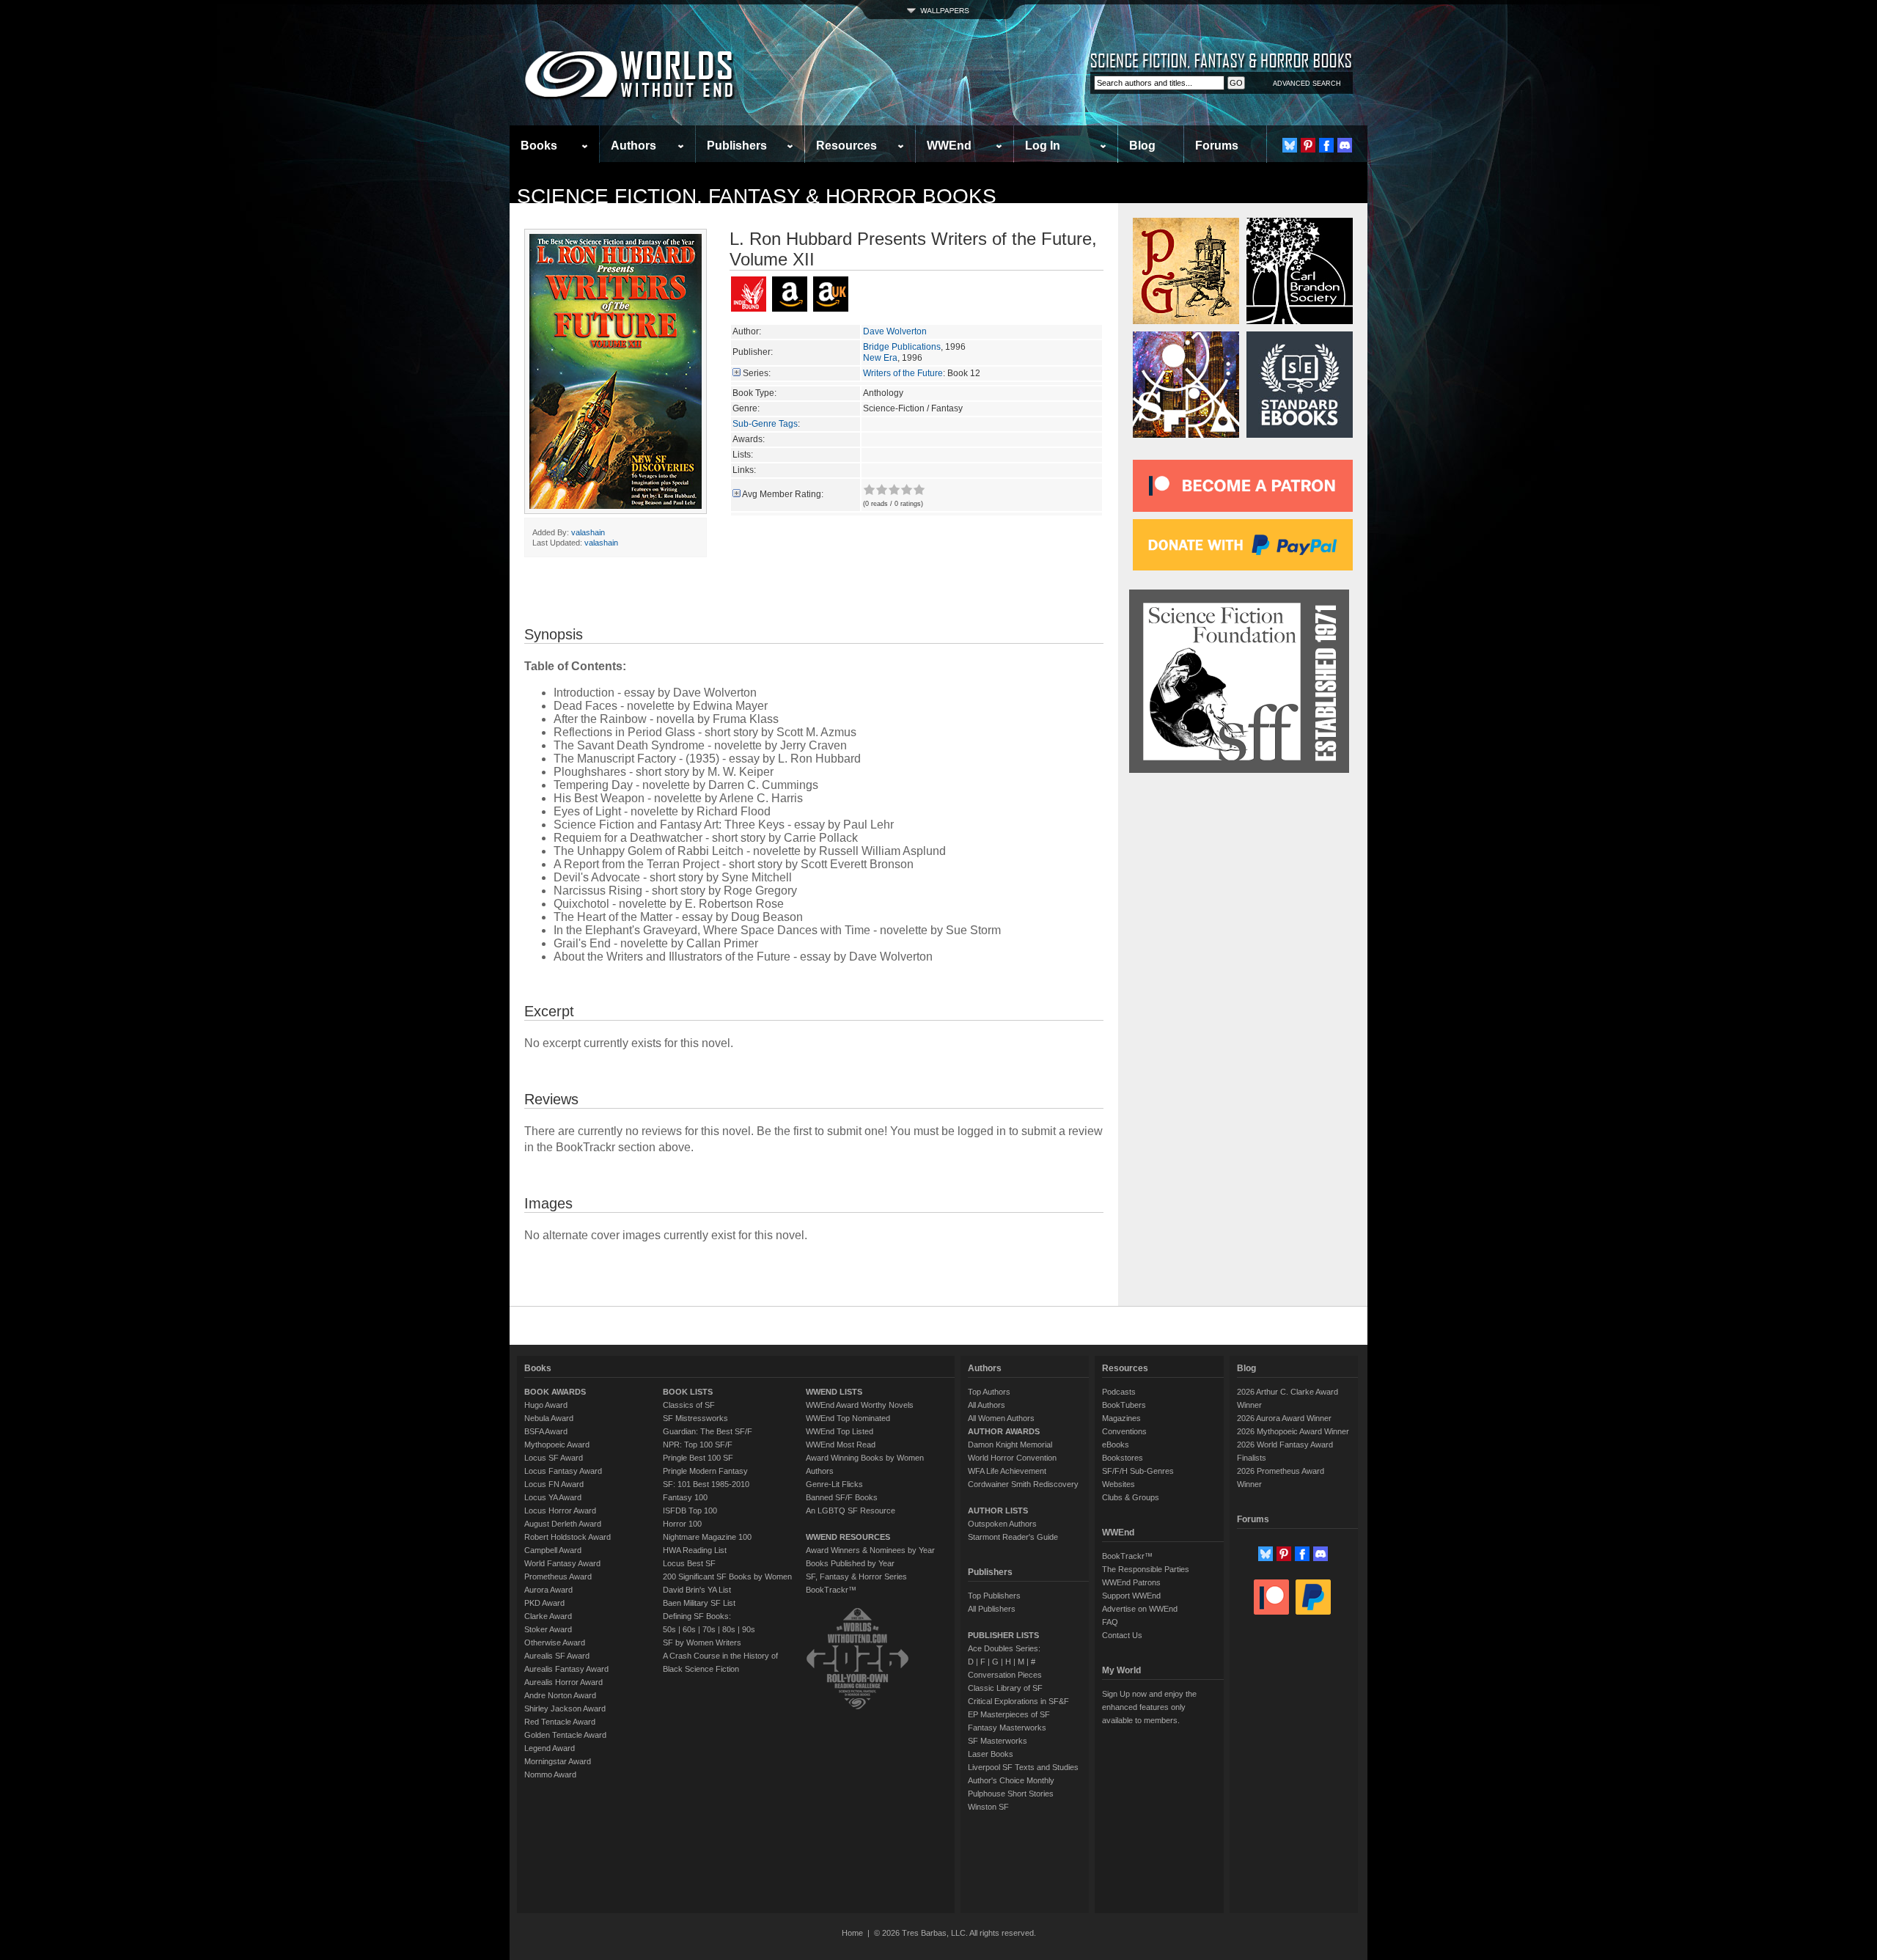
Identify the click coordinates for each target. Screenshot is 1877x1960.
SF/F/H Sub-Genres (1138, 1471)
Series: (757, 373)
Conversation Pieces (1005, 1675)
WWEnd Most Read (841, 1445)
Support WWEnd (1131, 1596)
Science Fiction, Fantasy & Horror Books (757, 196)
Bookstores (1123, 1458)
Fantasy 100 (685, 1497)
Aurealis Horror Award (563, 1682)
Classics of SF (689, 1405)
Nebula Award (549, 1418)
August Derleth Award (563, 1524)
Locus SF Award (554, 1458)
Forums (1217, 146)
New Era (880, 358)
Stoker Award (548, 1629)
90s (749, 1629)
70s (709, 1629)
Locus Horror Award (560, 1511)
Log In (1043, 146)
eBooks (1116, 1445)
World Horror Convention (1012, 1458)
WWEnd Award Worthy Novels (860, 1405)
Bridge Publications (902, 347)
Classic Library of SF (1005, 1688)
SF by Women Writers (702, 1642)
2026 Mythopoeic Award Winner (1293, 1431)
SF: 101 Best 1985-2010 (706, 1484)
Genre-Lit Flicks (834, 1484)
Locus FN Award (554, 1484)
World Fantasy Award (562, 1563)
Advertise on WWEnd (1140, 1609)
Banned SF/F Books (842, 1497)
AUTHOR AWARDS (1004, 1431)
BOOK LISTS (688, 1392)
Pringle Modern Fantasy (705, 1471)
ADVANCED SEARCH (1307, 84)
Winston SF (988, 1807)
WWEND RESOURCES (848, 1537)
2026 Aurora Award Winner (1284, 1418)
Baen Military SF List (699, 1603)
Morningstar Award (558, 1761)
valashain (588, 532)
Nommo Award (550, 1774)
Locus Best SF (689, 1563)
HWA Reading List (695, 1550)
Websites (1119, 1484)
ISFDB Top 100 (690, 1511)
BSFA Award (546, 1431)
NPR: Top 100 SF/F (698, 1445)
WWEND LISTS (834, 1392)
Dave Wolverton (895, 331)
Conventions (1124, 1431)
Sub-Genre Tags (765, 424)
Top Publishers (994, 1596)
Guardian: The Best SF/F (708, 1431)
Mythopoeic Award (557, 1445)
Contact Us (1122, 1635)
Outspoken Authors (1002, 1524)
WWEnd (949, 146)
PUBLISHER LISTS (1003, 1635)
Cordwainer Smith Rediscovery (1023, 1484)
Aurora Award (548, 1590)
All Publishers (992, 1609)
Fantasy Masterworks (1007, 1728)
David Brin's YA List (697, 1590)
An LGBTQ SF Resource (851, 1511)
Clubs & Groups (1131, 1497)
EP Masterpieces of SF (1009, 1714)
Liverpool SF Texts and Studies (1023, 1767)
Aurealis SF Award (557, 1656)
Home (852, 1933)
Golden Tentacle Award (565, 1735)
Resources (846, 146)
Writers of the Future (903, 373)
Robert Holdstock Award (567, 1537)
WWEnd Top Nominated (848, 1418)
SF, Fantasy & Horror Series (856, 1577)
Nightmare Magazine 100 (707, 1537)
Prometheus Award (558, 1577)
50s (669, 1629)
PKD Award (544, 1603)
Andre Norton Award (560, 1695)
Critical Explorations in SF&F (1018, 1701)
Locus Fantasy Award (563, 1471)
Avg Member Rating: (783, 494)
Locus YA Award (553, 1497)
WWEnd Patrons (1131, 1582)
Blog (1142, 146)
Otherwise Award (555, 1642)
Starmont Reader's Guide (1013, 1537)
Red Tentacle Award (560, 1722)
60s (689, 1629)
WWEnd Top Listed (840, 1431)
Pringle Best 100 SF (698, 1458)
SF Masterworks (998, 1741)
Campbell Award (553, 1550)
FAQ (1110, 1622)
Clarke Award (548, 1616)
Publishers (737, 146)
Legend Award (550, 1748)
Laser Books (991, 1754)
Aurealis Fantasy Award (566, 1669)
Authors (633, 146)
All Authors (987, 1405)
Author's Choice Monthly (1011, 1780)
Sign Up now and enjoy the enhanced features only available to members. (1149, 1707)
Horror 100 (682, 1524)
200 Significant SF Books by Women (727, 1577)
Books (539, 146)
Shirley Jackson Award (565, 1708)
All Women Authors (1001, 1418)
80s (729, 1629)
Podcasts (1119, 1392)
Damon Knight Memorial (1010, 1445)
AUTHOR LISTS (998, 1511)
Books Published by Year (850, 1563)
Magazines (1121, 1418)
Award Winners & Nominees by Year (870, 1550)
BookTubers (1124, 1405)
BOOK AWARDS (555, 1392)
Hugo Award (546, 1405)
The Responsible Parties (1146, 1569)
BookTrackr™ (831, 1590)
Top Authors (989, 1392)
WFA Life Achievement (1007, 1471)
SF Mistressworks (695, 1418)
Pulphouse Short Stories (1011, 1794)
